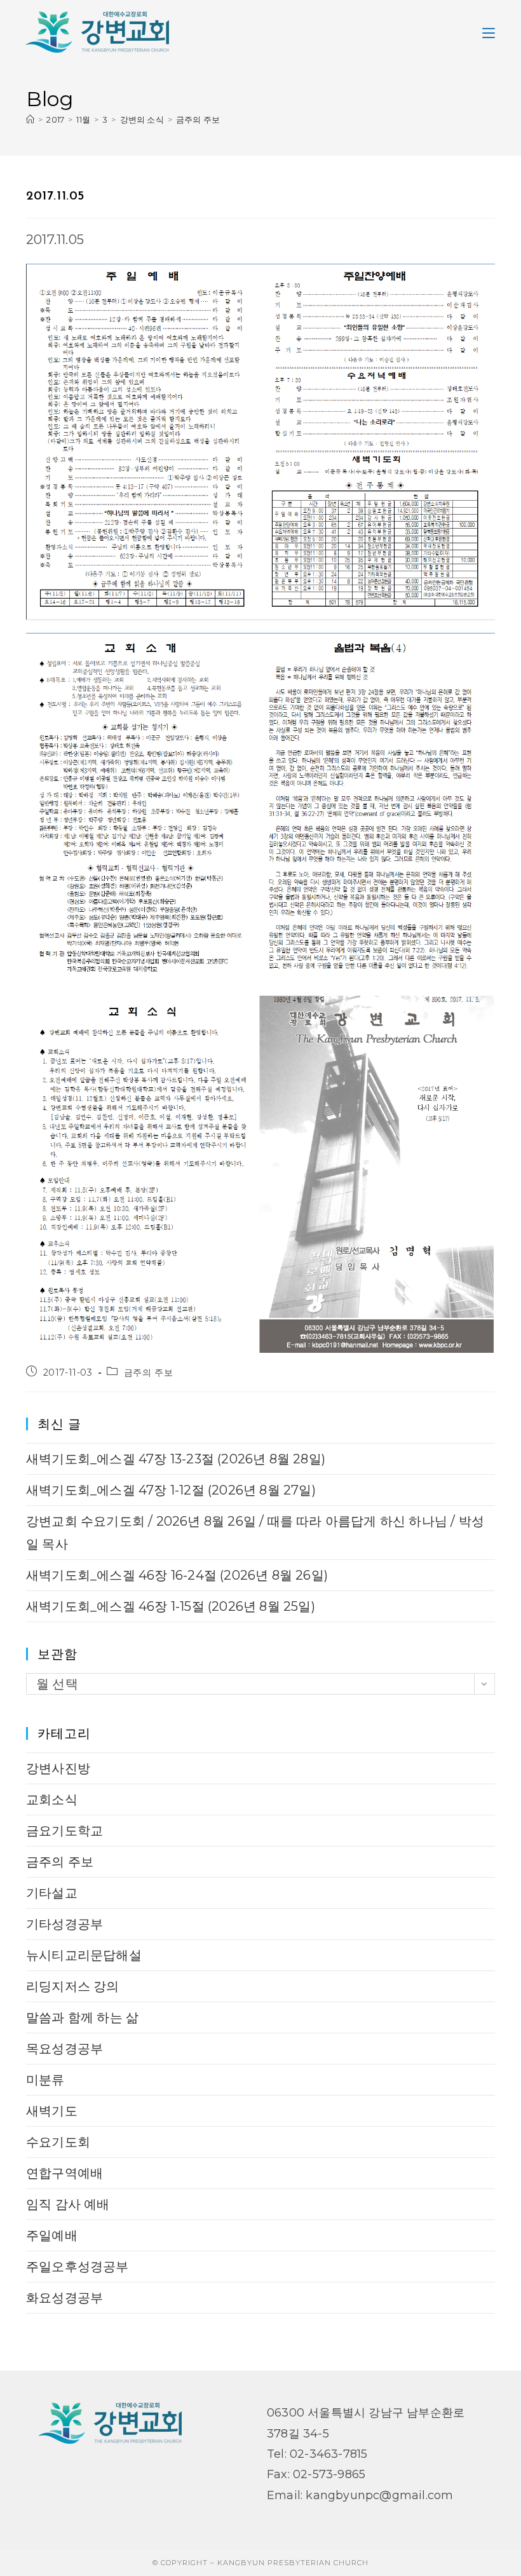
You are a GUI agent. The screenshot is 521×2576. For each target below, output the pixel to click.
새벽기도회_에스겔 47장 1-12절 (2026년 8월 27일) (171, 1490)
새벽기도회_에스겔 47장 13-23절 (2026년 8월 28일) (176, 1459)
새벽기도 (52, 2111)
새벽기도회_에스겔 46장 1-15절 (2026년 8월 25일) (171, 1606)
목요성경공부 (64, 2049)
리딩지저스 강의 (73, 1986)
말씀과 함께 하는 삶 (82, 2017)
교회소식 (52, 1800)
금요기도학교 (64, 1831)
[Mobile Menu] (489, 32)
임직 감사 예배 (68, 2204)
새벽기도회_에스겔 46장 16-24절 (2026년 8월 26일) (177, 1575)
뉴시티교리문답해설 (84, 1955)
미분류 (45, 2080)
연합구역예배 (64, 2173)
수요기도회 (58, 2142)
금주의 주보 (198, 119)
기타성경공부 (64, 1924)
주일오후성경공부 (78, 2267)
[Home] (30, 119)
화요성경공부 (64, 2298)
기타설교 (52, 1893)
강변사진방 (58, 1768)
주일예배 (52, 2235)
